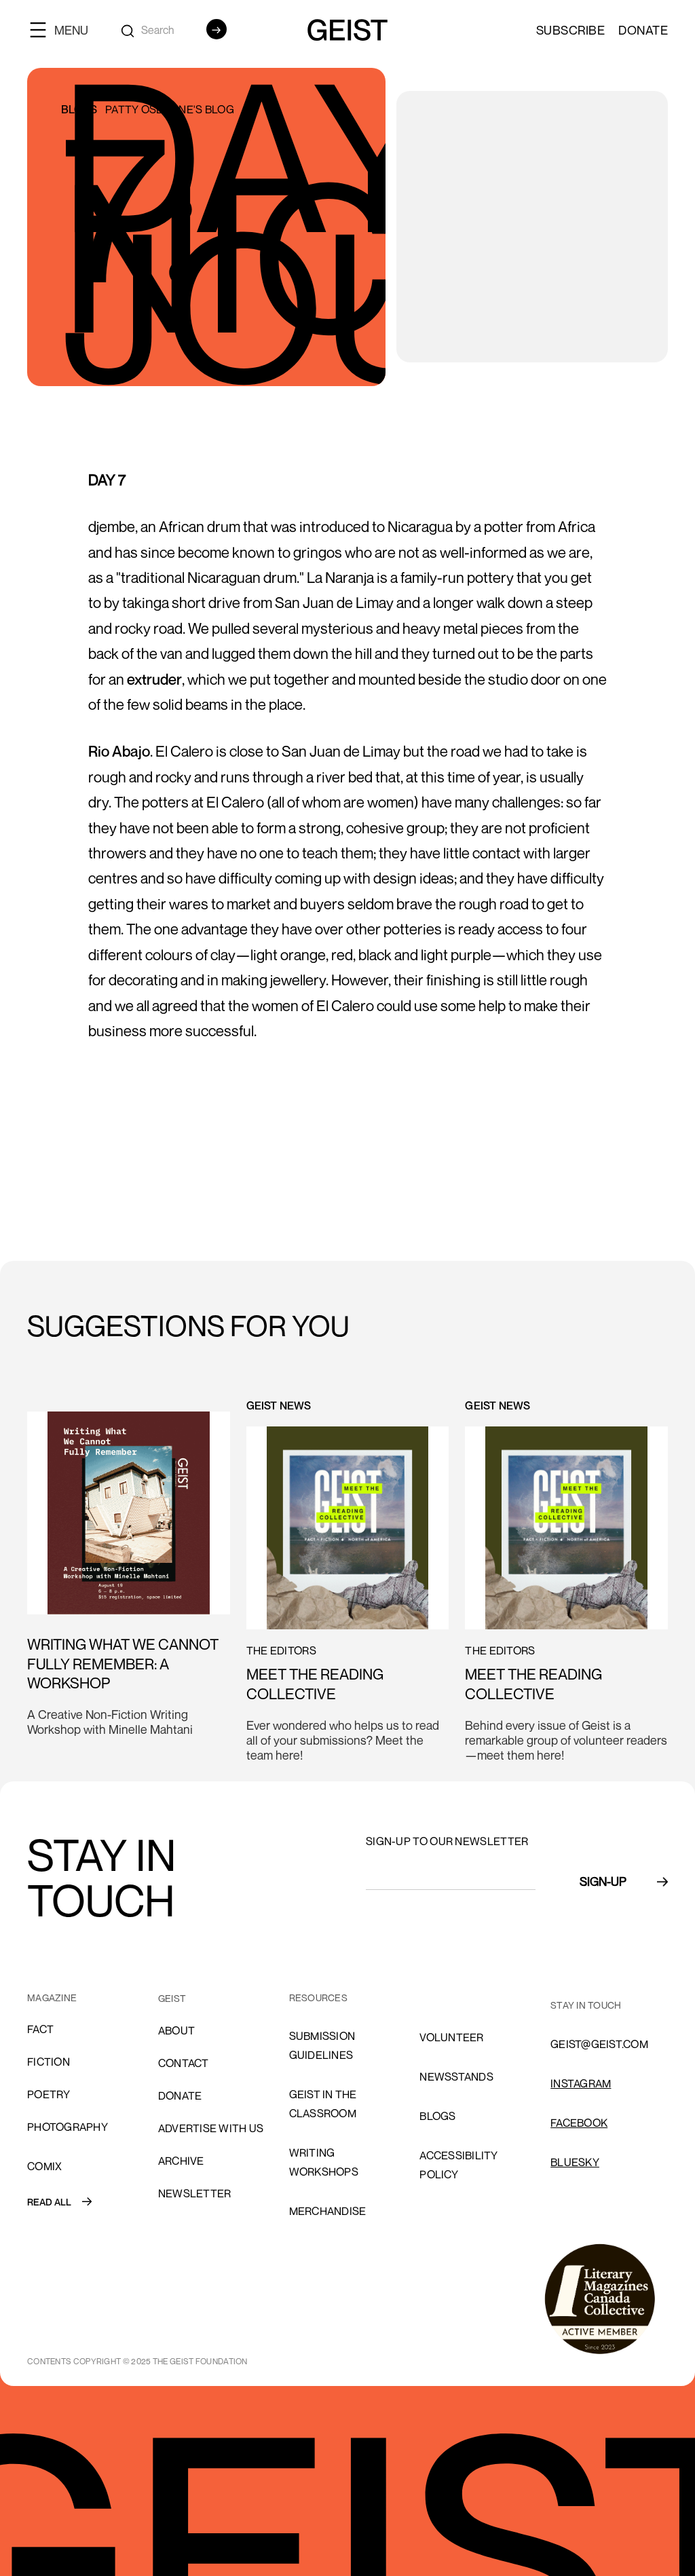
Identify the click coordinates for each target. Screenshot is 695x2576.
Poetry (49, 2094)
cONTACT (184, 2063)
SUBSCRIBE (571, 30)
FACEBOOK (579, 2123)
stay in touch (586, 2005)
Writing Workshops (324, 2162)
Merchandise (328, 2211)
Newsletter (195, 2193)
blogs (437, 2116)
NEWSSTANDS (456, 2077)
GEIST (172, 1998)
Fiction (49, 2062)
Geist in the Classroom (323, 2104)
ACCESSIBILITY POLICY (458, 2165)
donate (180, 2096)
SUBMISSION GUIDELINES (322, 2045)
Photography (68, 2127)
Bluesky (575, 2162)
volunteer (451, 2037)
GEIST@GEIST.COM (599, 2044)
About (176, 2030)
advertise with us (211, 2128)
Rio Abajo (119, 751)
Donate (643, 30)
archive (181, 2161)
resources (318, 1997)
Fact (40, 2029)
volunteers (455, 1998)
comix (44, 2166)
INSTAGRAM (581, 2083)
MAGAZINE (52, 1997)
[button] (64, 30)
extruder (154, 679)
